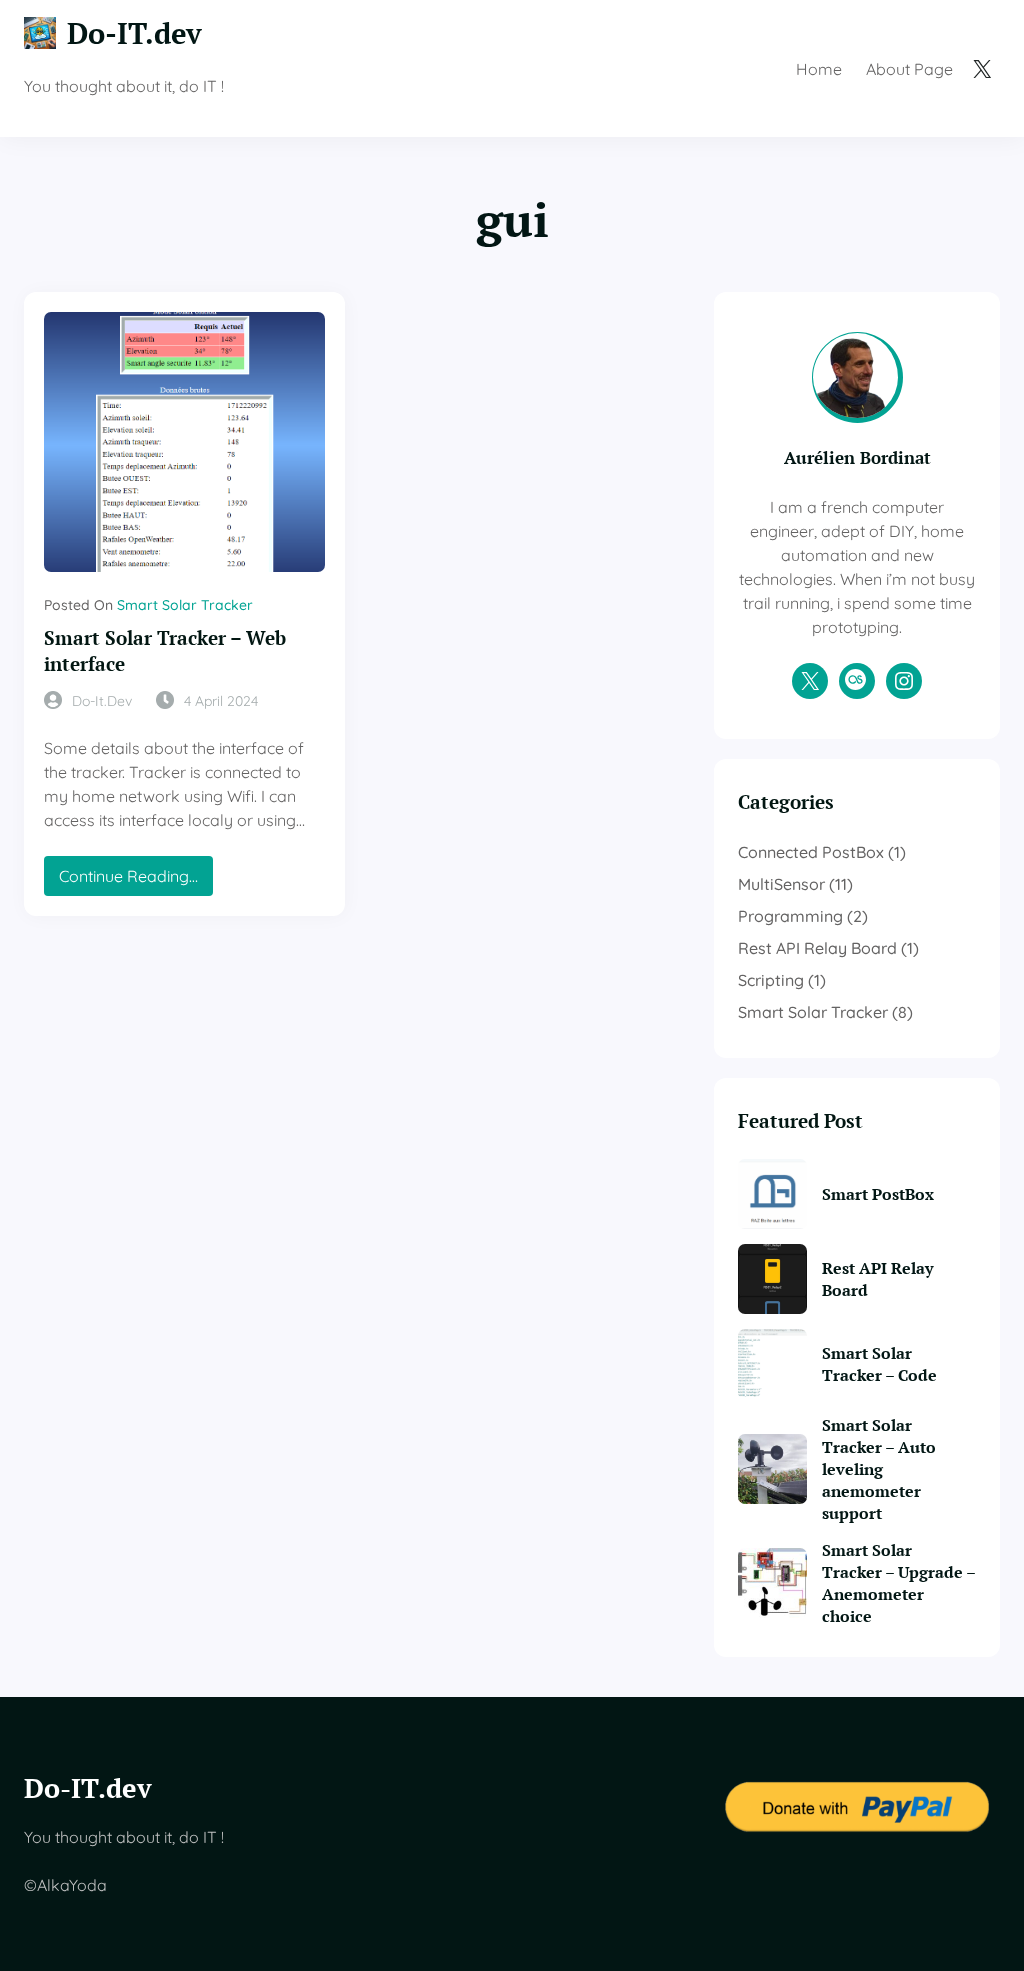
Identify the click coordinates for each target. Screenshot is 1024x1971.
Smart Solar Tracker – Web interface (165, 651)
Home (819, 69)
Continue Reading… (136, 880)
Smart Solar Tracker (185, 605)
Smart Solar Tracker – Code (879, 1364)
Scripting (771, 980)
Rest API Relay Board (817, 948)
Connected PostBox (811, 852)
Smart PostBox (878, 1194)
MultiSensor (781, 884)
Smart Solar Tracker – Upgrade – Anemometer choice (898, 1583)
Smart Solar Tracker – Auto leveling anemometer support (879, 1469)
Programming (790, 916)
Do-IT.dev (134, 32)
